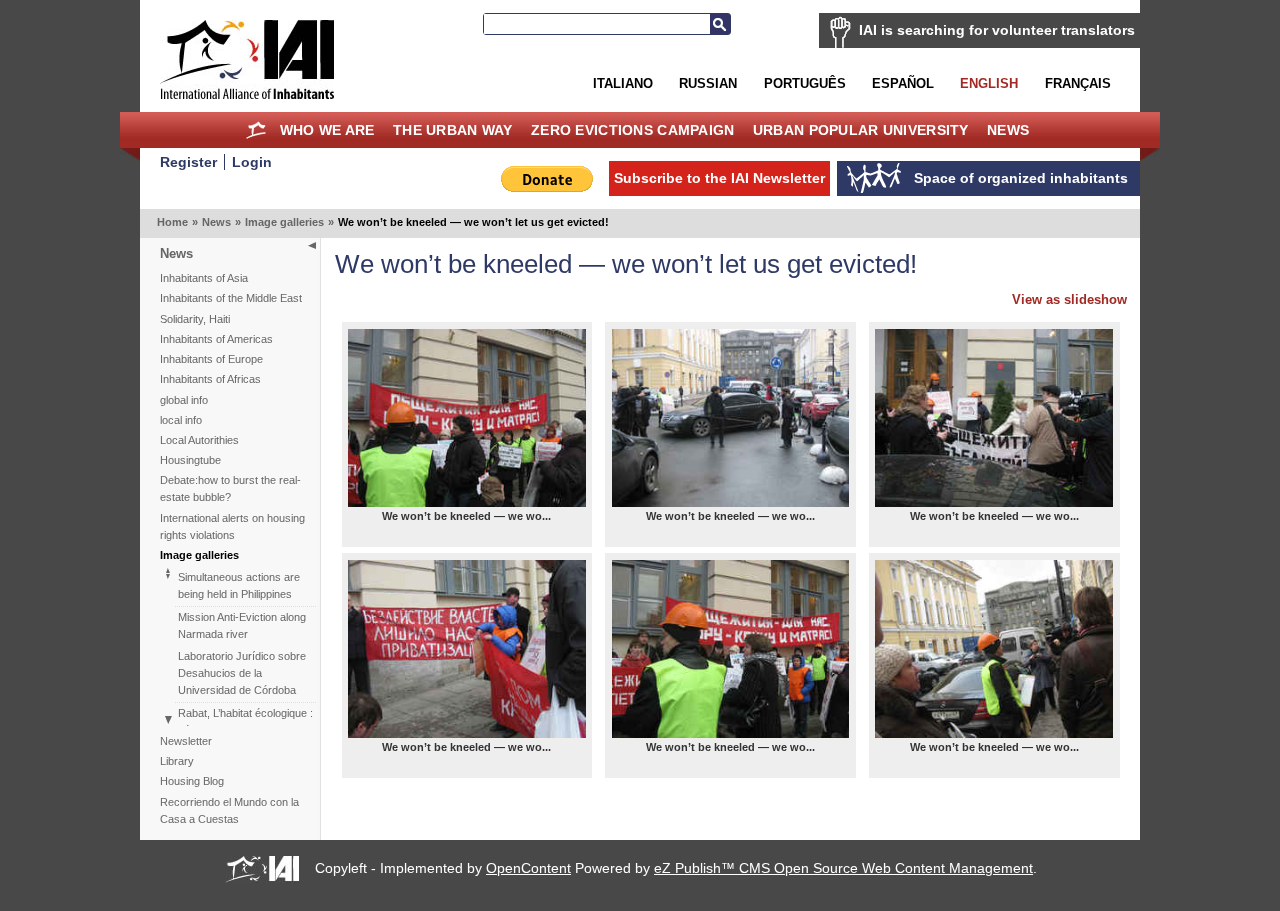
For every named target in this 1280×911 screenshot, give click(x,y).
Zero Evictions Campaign (633, 130)
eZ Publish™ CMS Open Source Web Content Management (843, 868)
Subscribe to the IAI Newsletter (719, 178)
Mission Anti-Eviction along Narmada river (242, 625)
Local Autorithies (199, 440)
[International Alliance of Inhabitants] (247, 59)
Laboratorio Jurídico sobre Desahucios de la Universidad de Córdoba (242, 673)
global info (184, 400)
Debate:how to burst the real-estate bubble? (230, 488)
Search (720, 24)
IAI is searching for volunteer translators (997, 30)
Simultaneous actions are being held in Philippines (239, 585)
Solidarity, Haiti (195, 319)
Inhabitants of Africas (210, 379)
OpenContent (528, 868)
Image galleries (284, 222)
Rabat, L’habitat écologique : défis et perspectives (245, 721)
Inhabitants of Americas (216, 339)
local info (181, 420)
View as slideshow (1069, 299)
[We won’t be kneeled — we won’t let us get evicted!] (467, 418)
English (989, 83)
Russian (708, 83)
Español (903, 83)
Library (177, 761)
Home (256, 130)
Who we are (327, 130)
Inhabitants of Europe (211, 359)
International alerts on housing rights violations (232, 526)
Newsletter (186, 741)
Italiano (623, 83)
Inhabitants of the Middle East (231, 298)
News (1008, 130)
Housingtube (190, 460)
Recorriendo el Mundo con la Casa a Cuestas (229, 810)
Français (1078, 83)
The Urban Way (453, 130)
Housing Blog (192, 781)
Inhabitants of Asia (204, 278)
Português (805, 83)
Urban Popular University (861, 130)
